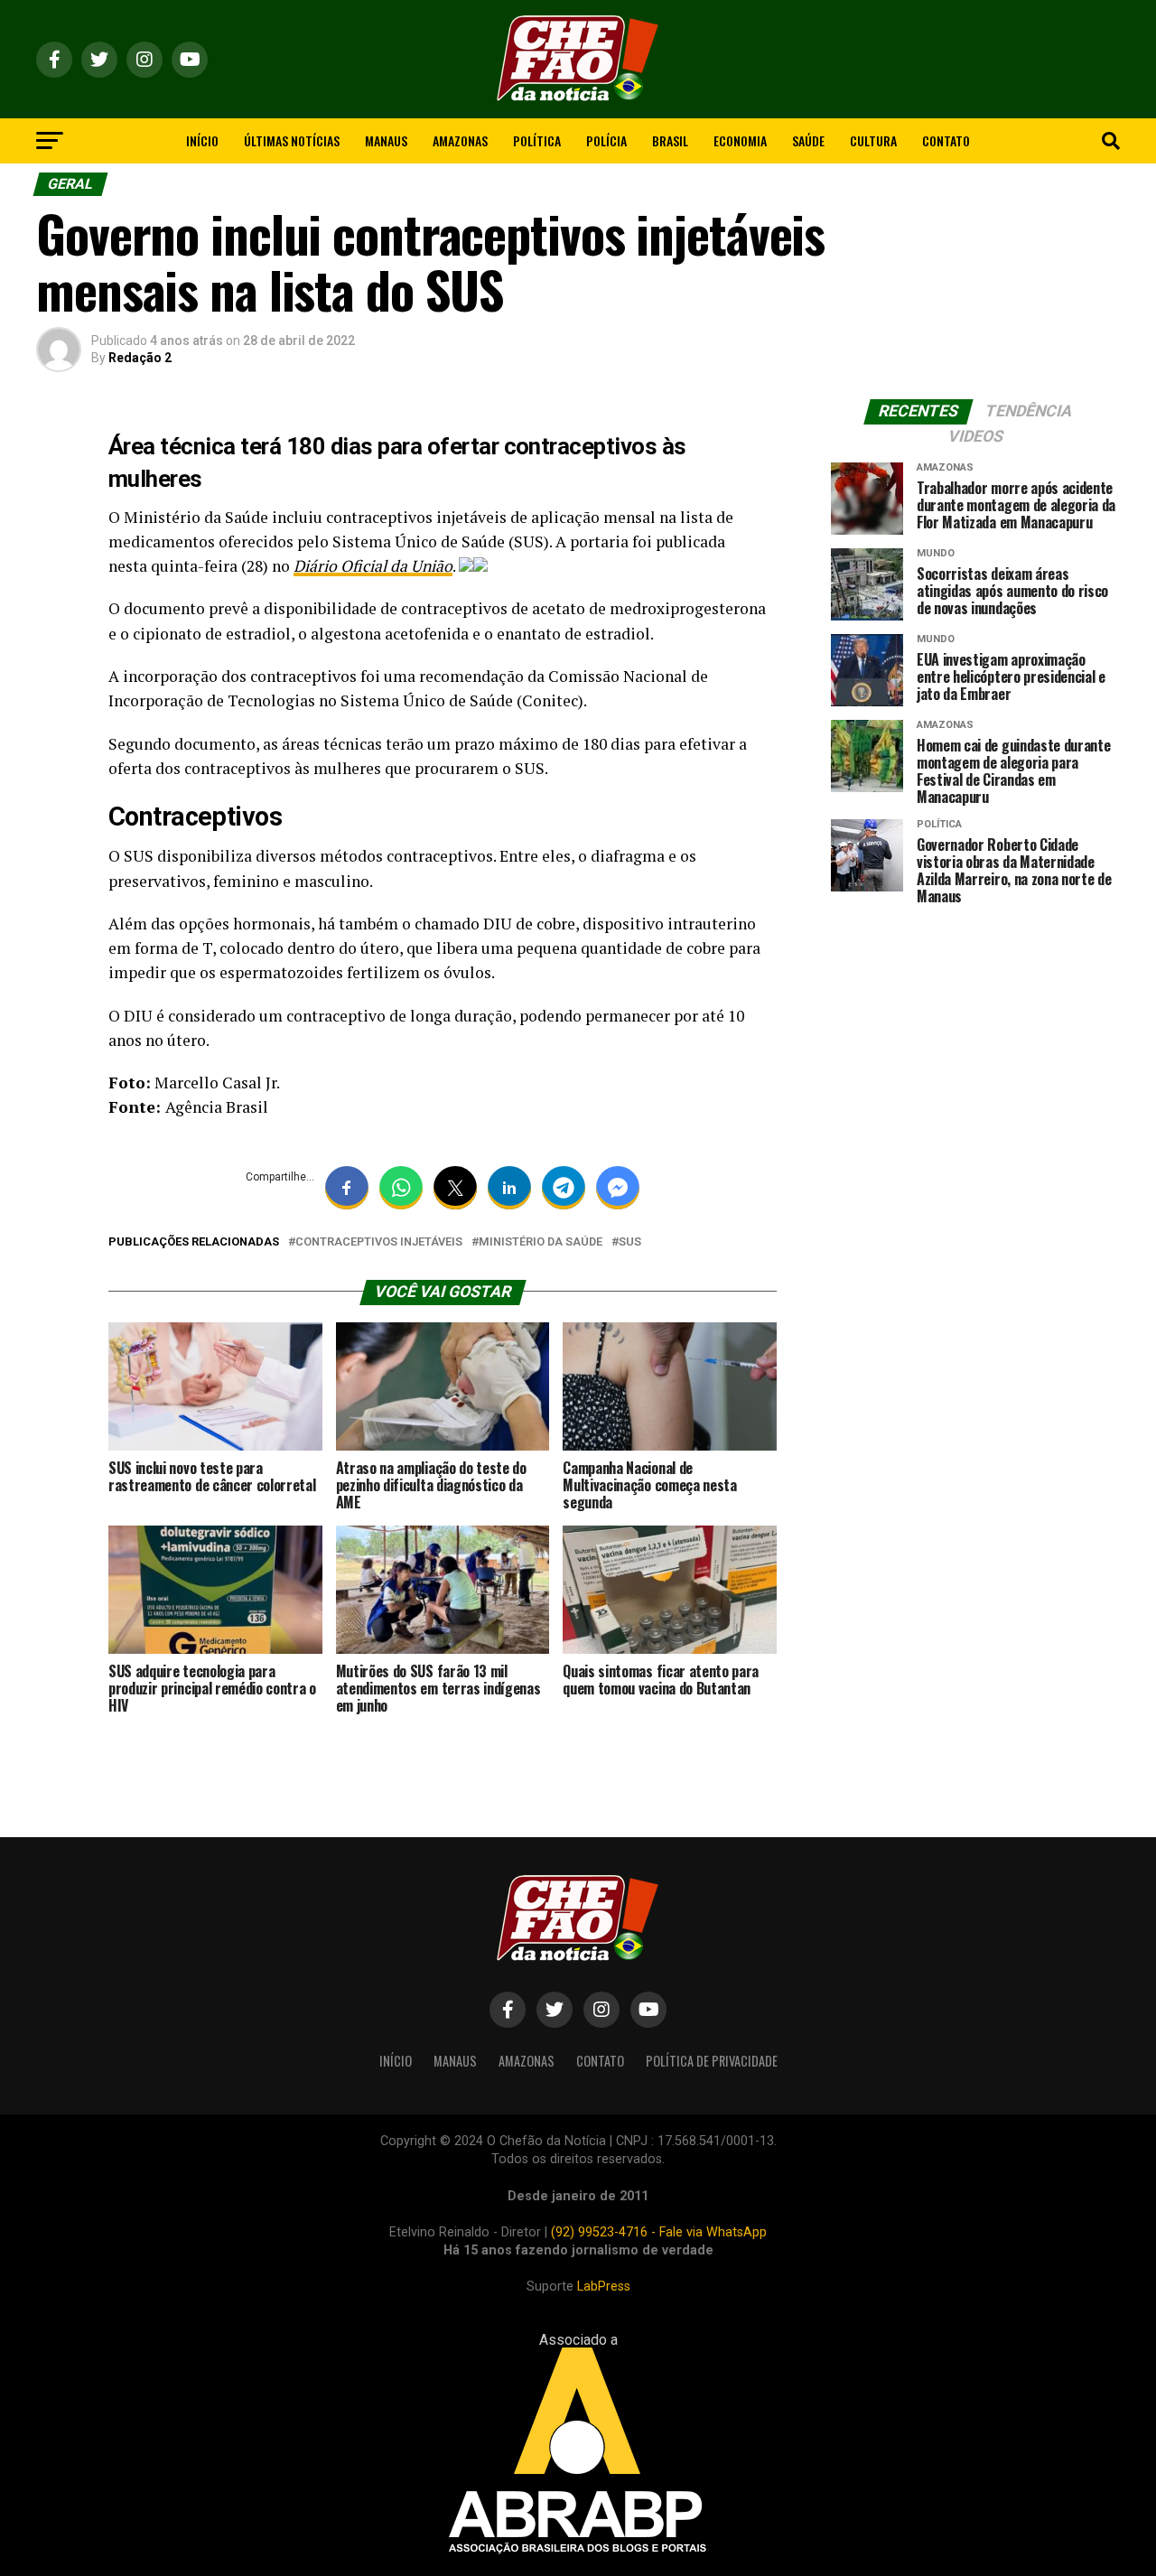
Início (202, 140)
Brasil (670, 140)
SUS (630, 1242)
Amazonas (460, 140)
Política (537, 140)
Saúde (808, 140)
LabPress (604, 2287)
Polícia (606, 140)
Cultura (873, 140)
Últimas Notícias (292, 140)
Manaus (386, 140)
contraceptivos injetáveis (379, 1242)
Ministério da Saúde (541, 1242)
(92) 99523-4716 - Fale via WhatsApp (659, 2232)
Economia (740, 140)
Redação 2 (140, 358)
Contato (946, 140)
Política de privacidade (712, 2061)
